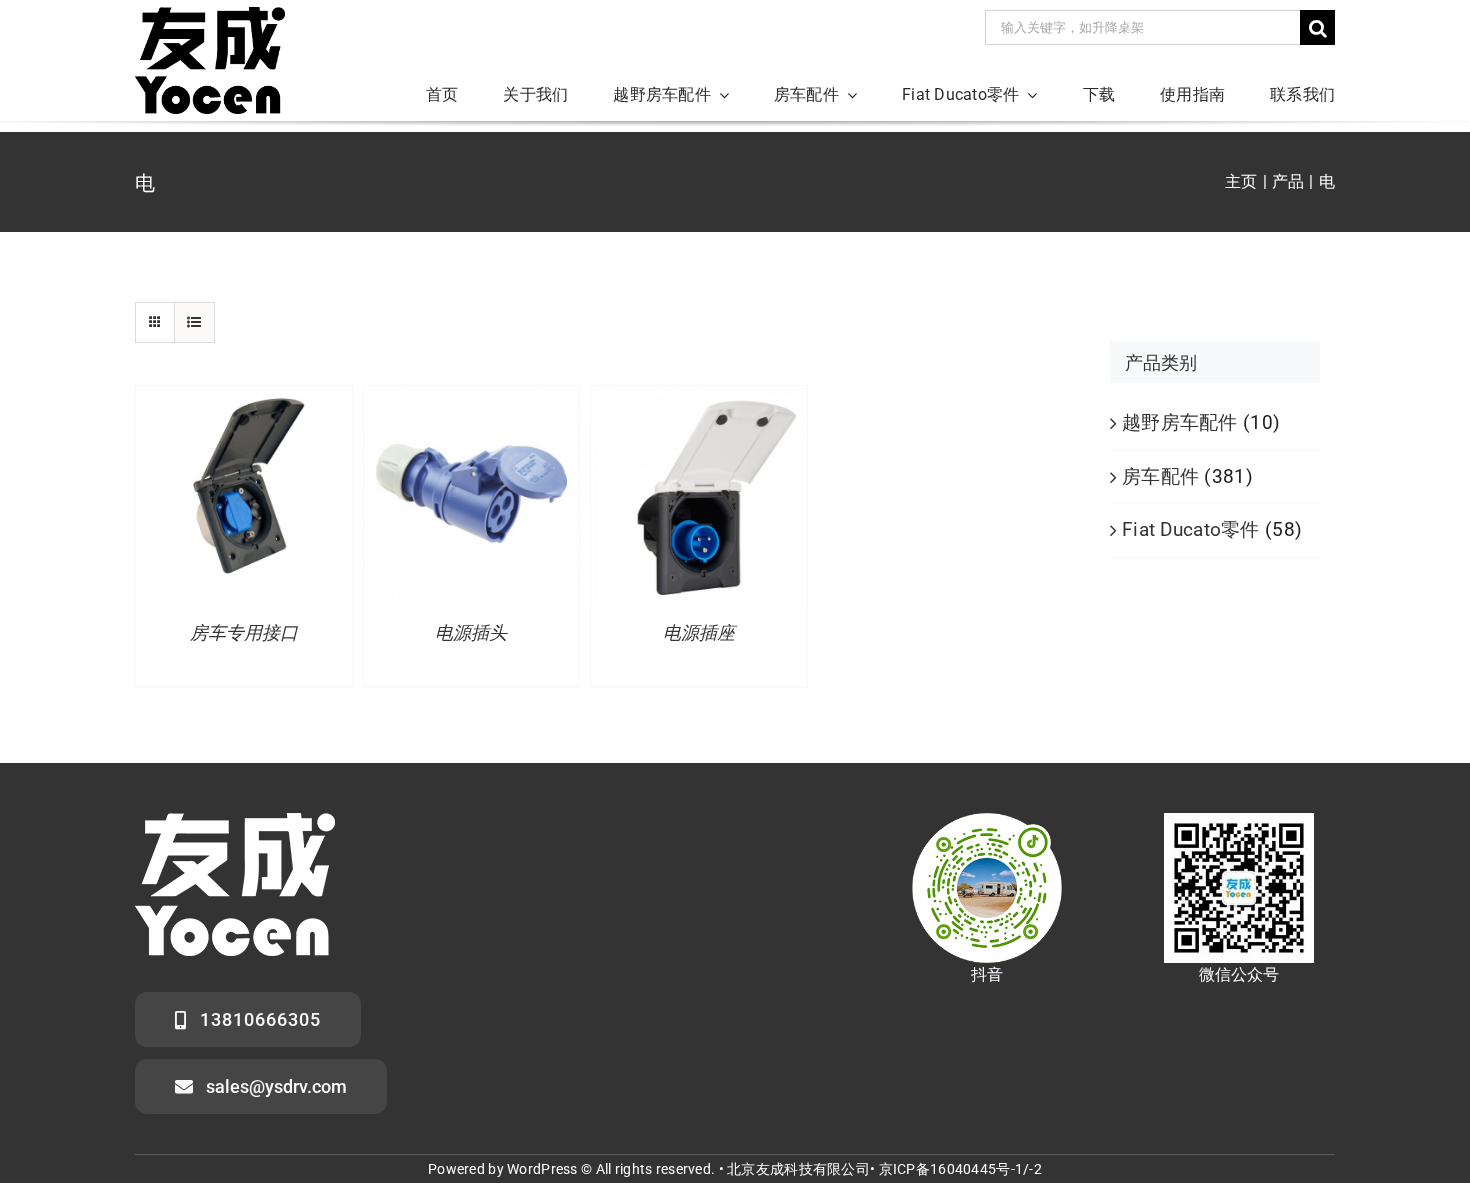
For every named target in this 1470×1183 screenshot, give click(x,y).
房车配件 (1160, 476)
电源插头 (471, 633)
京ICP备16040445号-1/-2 (960, 1169)
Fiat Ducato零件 (1191, 529)
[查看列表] (194, 322)
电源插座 (699, 633)
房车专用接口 (244, 633)
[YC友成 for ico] (210, 16)
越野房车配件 (1180, 422)
